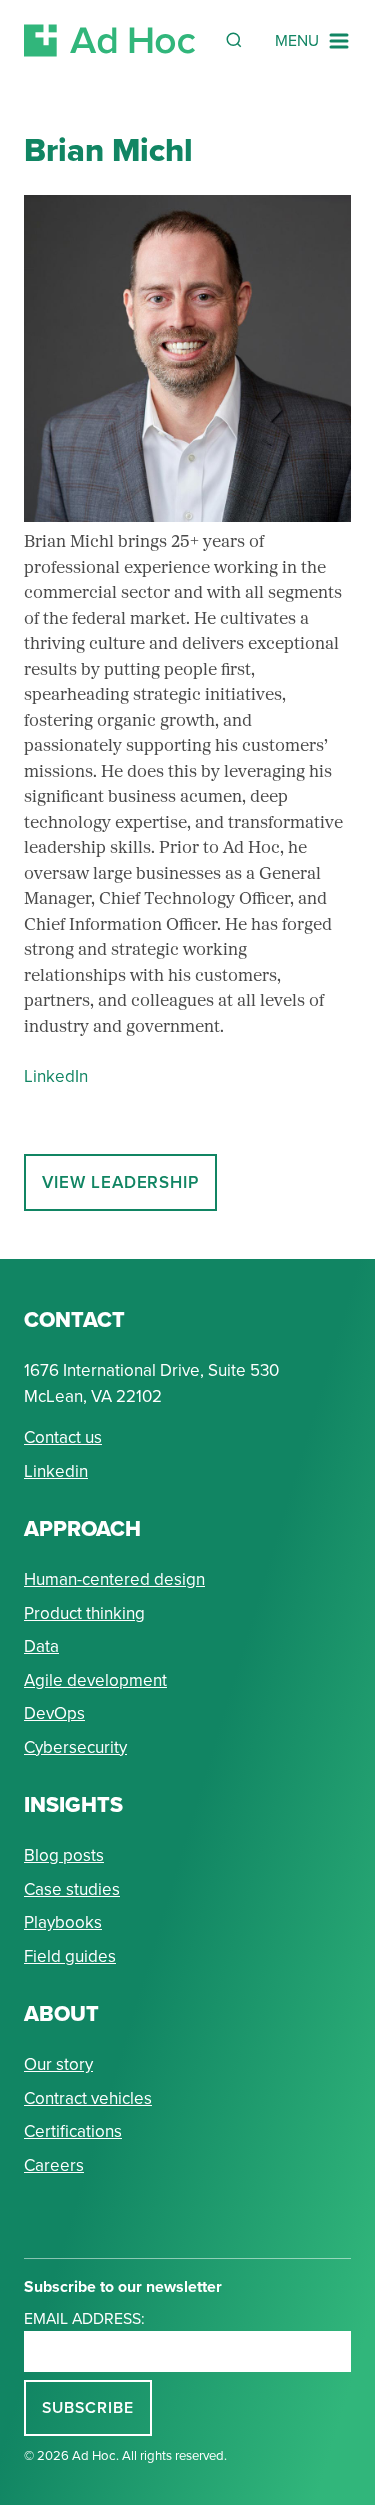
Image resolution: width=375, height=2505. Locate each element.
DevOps (54, 1713)
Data (41, 1646)
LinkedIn (56, 1076)
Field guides (70, 1956)
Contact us (63, 1437)
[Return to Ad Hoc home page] (110, 40)
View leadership (120, 1182)
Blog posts (64, 1855)
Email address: (84, 2318)
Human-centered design (114, 1579)
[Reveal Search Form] (234, 40)
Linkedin (56, 1471)
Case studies (72, 1889)
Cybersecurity (75, 1747)
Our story (58, 2064)
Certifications (73, 2131)
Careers (54, 2165)
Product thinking (84, 1613)
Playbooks (63, 1922)
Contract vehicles (88, 2098)
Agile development (95, 1680)
